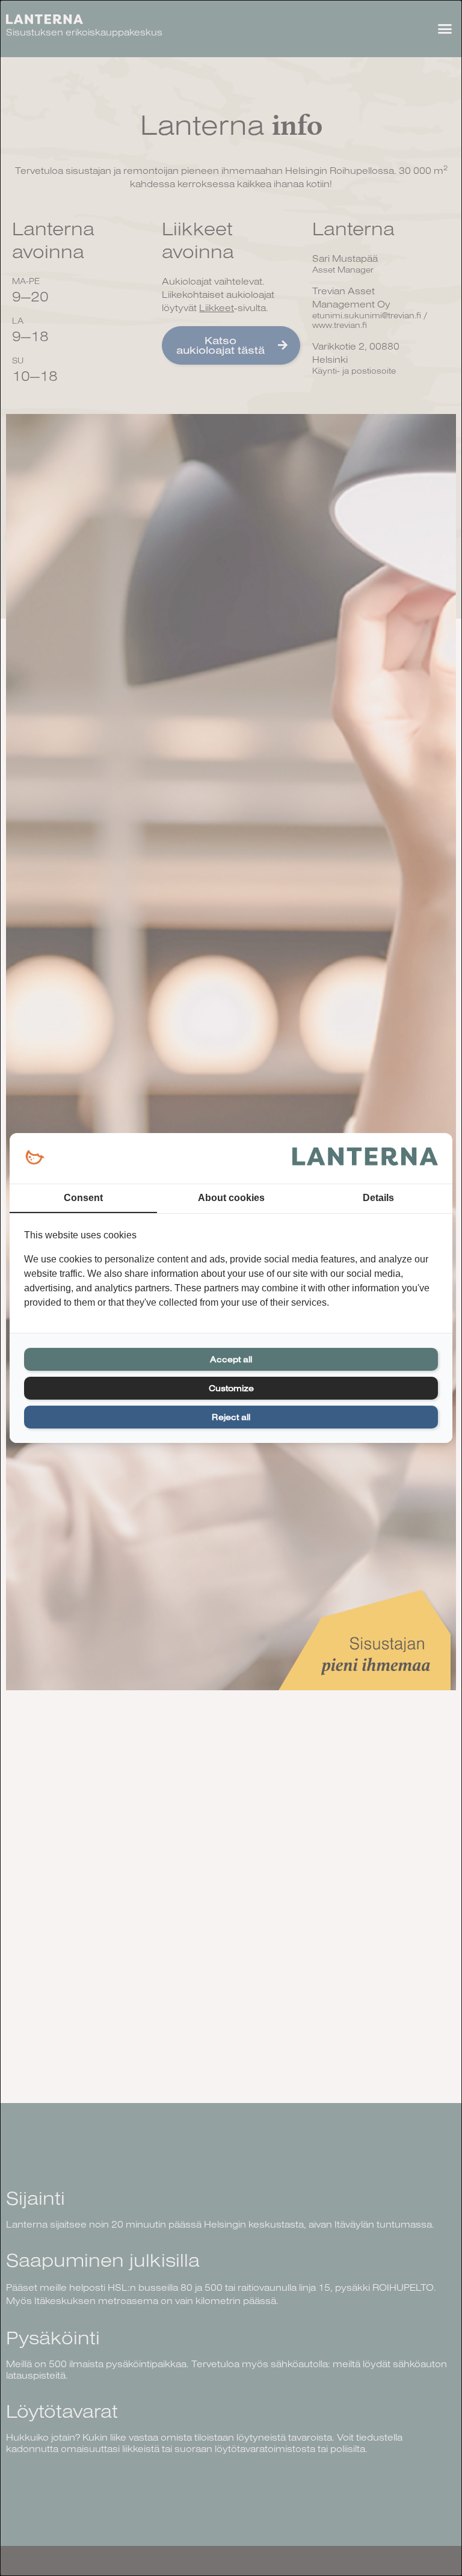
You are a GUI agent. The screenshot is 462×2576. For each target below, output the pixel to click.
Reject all (231, 1417)
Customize (231, 1388)
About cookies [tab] (231, 1198)
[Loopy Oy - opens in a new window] (35, 1158)
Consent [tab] (83, 1198)
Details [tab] (378, 1198)
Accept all (231, 1359)
